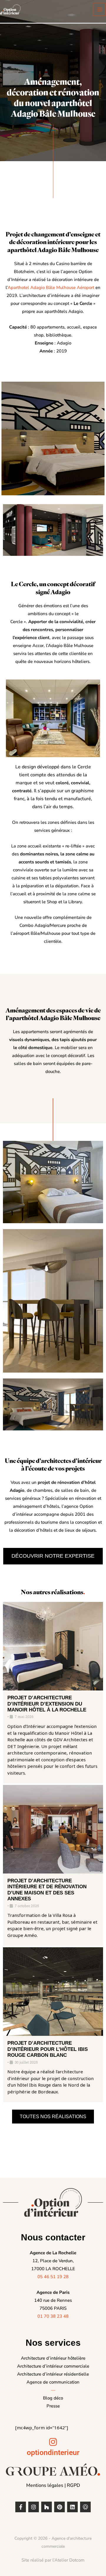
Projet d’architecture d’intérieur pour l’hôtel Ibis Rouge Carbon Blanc (48, 2049)
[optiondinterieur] (53, 2442)
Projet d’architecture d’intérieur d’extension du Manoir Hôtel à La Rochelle (47, 1704)
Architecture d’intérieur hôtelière (53, 2358)
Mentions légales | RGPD (53, 2485)
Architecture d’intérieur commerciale (53, 2366)
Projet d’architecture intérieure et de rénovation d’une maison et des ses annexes (47, 1890)
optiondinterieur (53, 2452)
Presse (53, 2406)
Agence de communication (53, 2382)
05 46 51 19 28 (53, 2277)
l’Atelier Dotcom (68, 2560)
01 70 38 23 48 (53, 2316)
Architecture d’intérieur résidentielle (53, 2374)
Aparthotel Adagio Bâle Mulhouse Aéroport (51, 288)
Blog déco (53, 2398)
